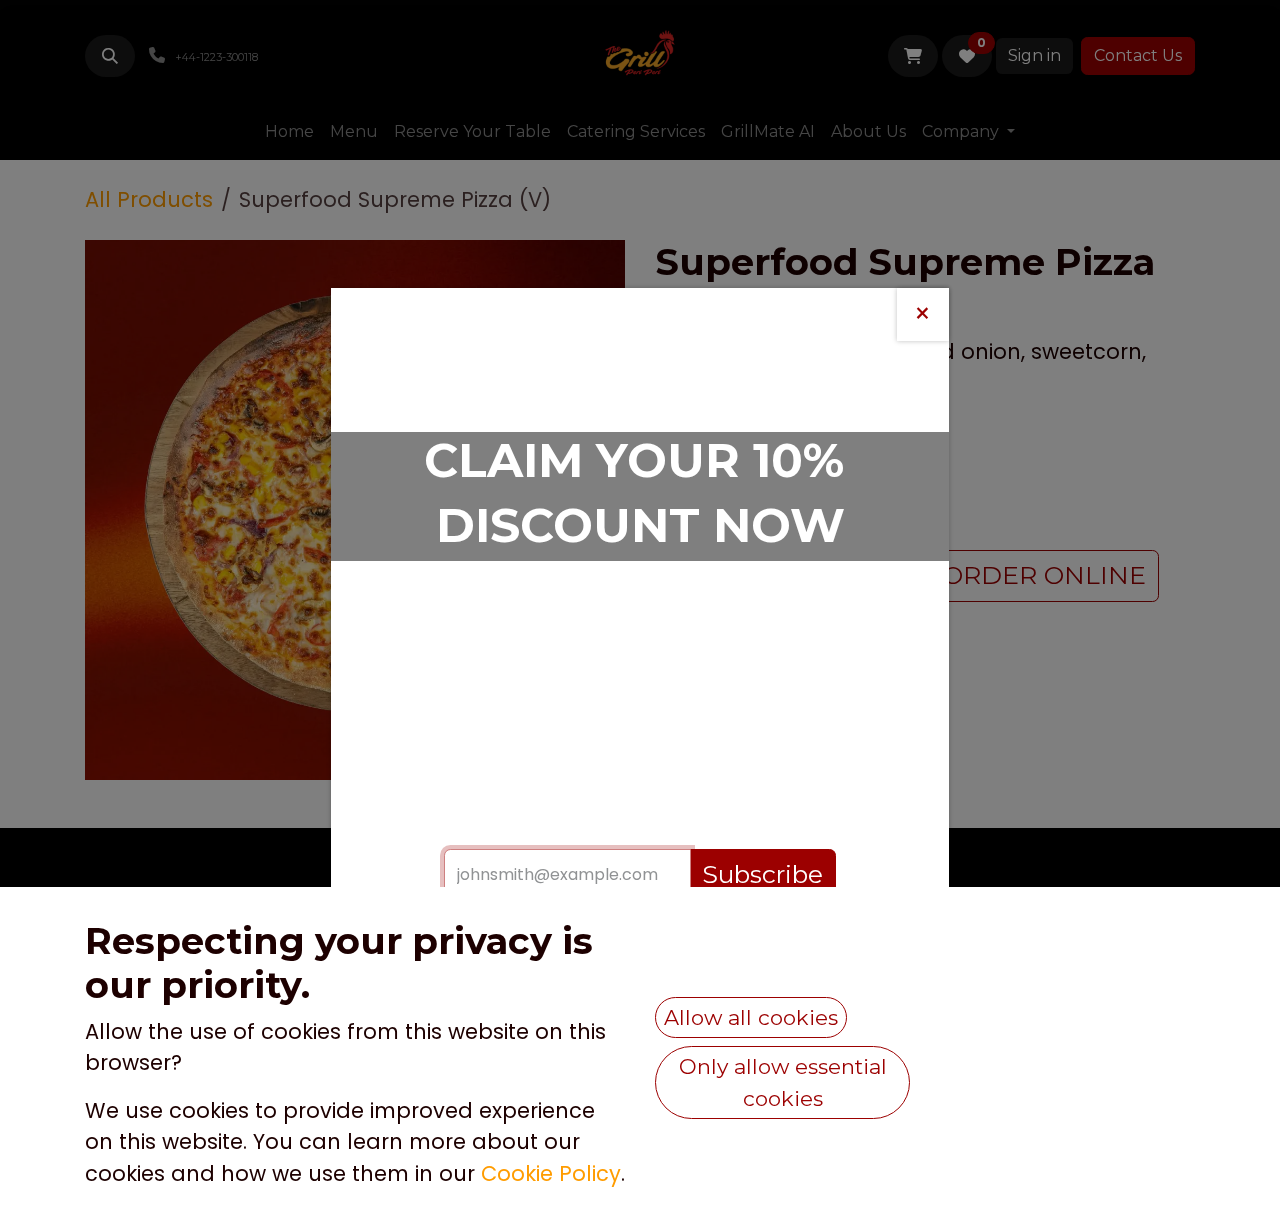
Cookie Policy (551, 1173)
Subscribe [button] (762, 874)
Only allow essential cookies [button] (783, 1082)
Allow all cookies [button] (751, 1017)
